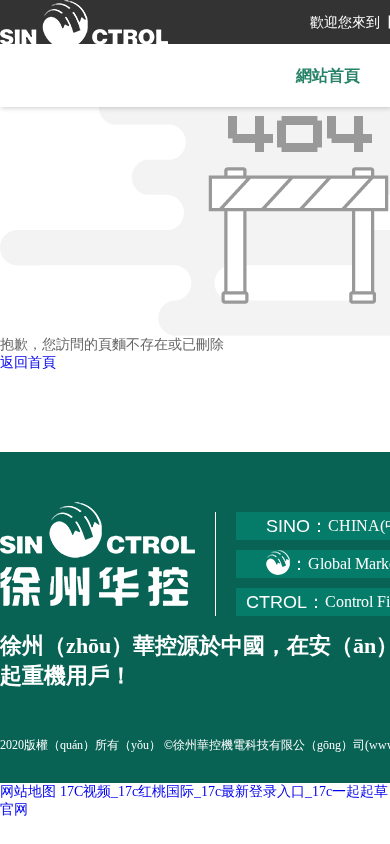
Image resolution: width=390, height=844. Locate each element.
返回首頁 (28, 362)
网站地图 (28, 791)
